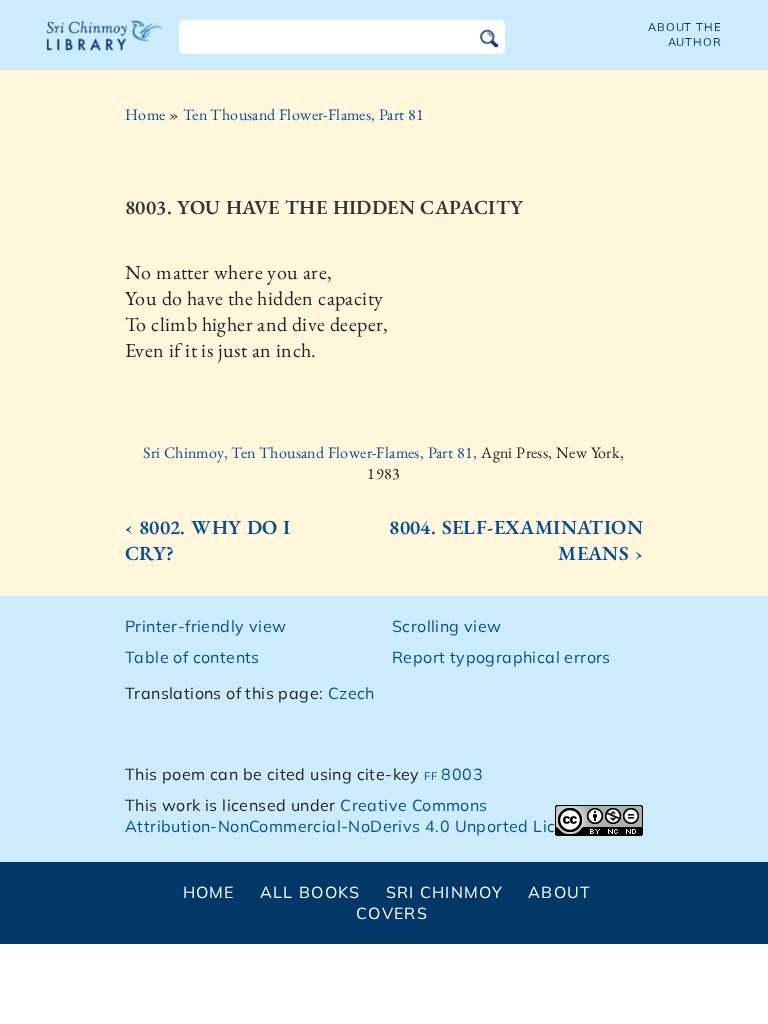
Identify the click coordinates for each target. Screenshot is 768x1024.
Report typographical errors (501, 657)
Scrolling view (447, 626)
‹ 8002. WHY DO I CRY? (207, 540)
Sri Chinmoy (444, 892)
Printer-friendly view (205, 626)
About (559, 892)
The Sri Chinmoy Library (105, 48)
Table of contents (192, 657)
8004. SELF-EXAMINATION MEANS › (515, 540)
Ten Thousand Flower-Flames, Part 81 (304, 114)
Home (145, 114)
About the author (685, 34)
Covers (392, 913)
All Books (310, 892)
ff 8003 (453, 774)
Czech (351, 693)
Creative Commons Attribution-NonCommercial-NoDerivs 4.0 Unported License (358, 815)
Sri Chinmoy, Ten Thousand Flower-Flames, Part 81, (312, 452)
